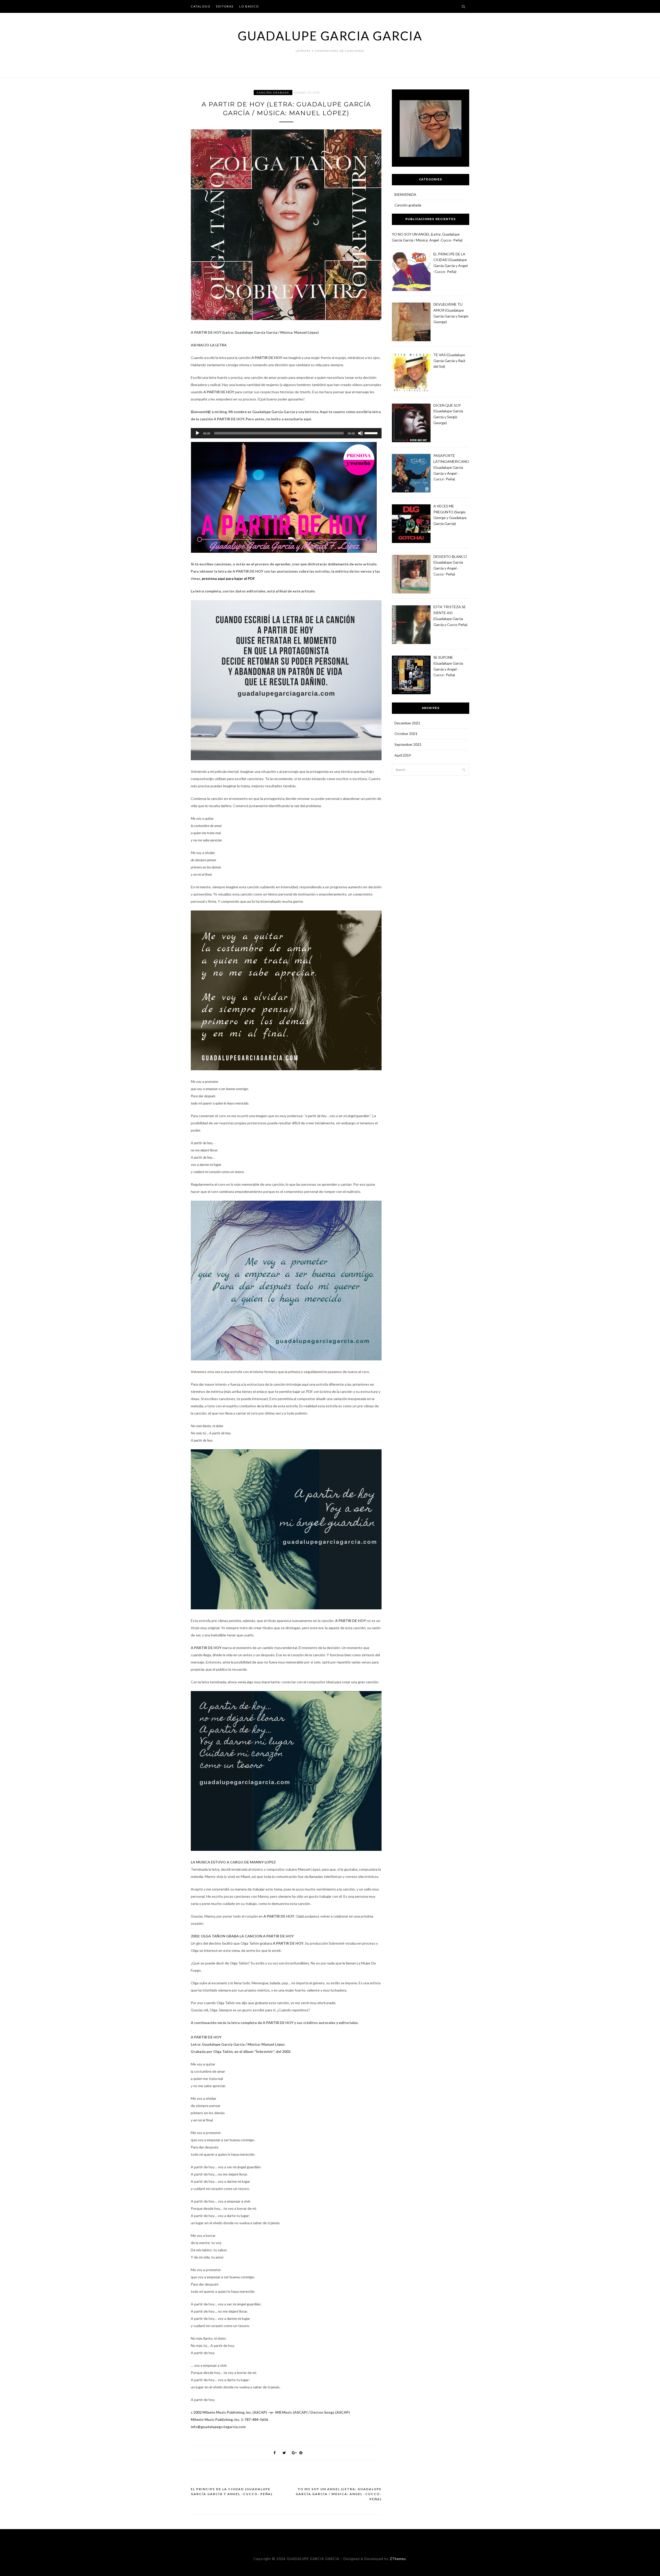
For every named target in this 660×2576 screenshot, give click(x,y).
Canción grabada (273, 93)
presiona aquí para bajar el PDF (228, 578)
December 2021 (407, 723)
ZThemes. (398, 2559)
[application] (286, 433)
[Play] (197, 433)
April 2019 (403, 755)
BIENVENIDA (405, 194)
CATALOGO (201, 6)
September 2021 (408, 744)
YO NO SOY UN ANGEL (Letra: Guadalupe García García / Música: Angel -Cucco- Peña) (339, 2494)
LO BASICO (249, 6)
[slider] (372, 433)
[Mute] (360, 433)
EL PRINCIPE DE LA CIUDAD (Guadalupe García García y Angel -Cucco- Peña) (232, 2492)
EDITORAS (225, 6)
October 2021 (406, 734)
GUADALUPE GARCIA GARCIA (330, 36)
